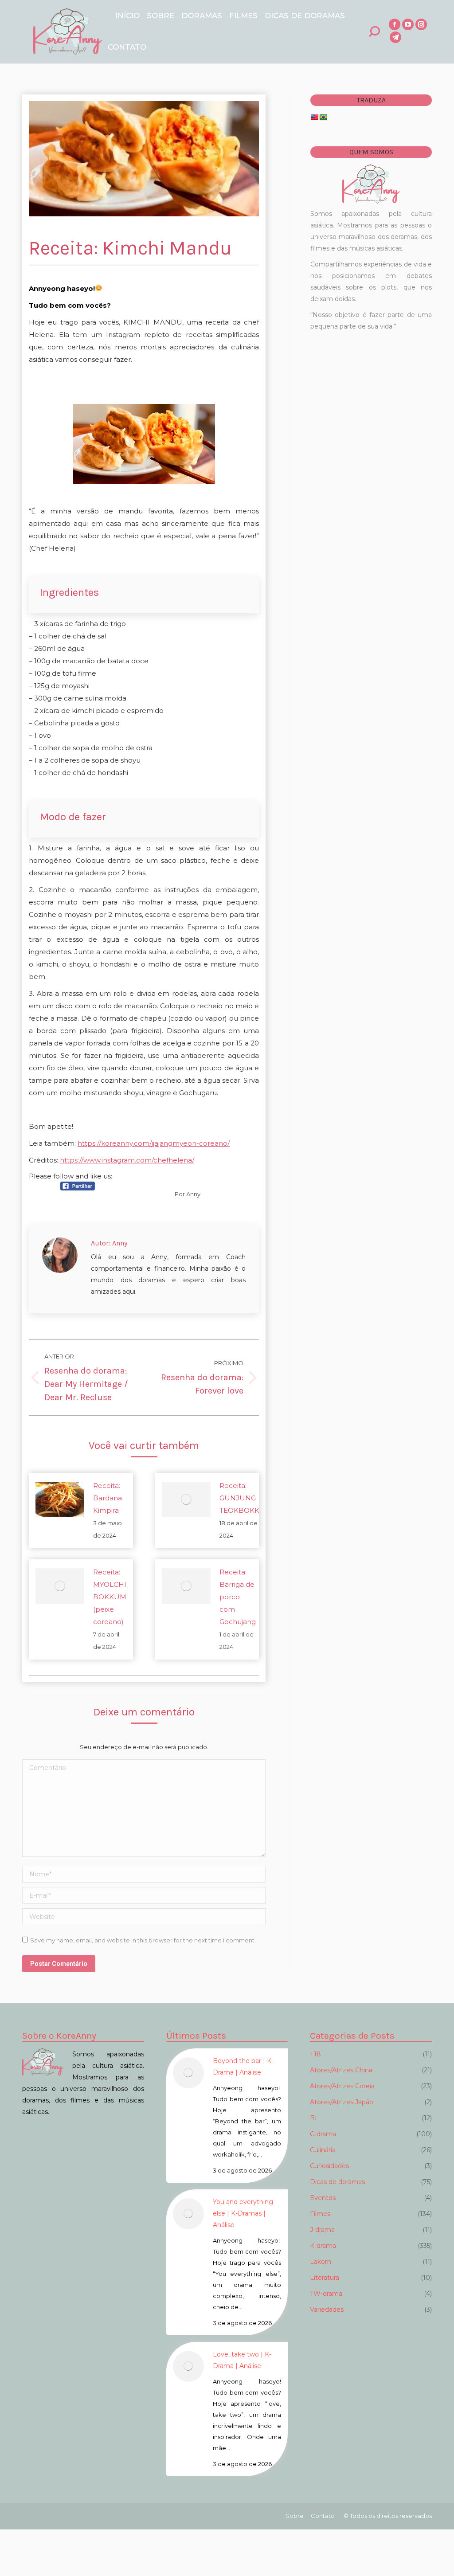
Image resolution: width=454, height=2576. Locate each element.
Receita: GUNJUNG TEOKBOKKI (241, 1498)
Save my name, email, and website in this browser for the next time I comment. (143, 1940)
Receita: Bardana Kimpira (108, 1498)
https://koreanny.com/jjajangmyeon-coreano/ (154, 1143)
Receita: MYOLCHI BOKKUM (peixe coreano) (110, 1597)
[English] (314, 117)
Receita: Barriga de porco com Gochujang (238, 1597)
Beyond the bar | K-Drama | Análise (243, 2067)
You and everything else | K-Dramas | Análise (243, 2213)
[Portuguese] (323, 117)
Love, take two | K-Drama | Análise (242, 2360)
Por (188, 1194)
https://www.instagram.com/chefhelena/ (127, 1160)
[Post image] (60, 1499)
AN (1, 2562)
